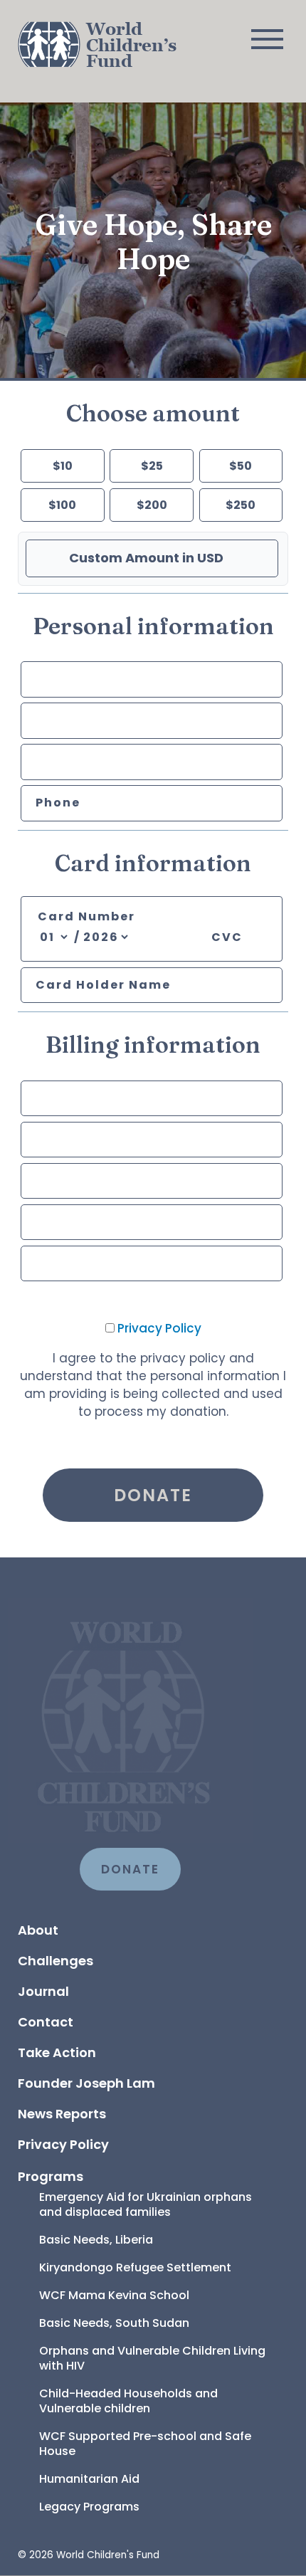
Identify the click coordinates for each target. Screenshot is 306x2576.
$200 (152, 505)
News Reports (62, 2114)
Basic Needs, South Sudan (114, 2323)
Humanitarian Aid (89, 2479)
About (38, 1930)
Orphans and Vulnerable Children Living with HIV (154, 2358)
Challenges (56, 1961)
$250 (241, 505)
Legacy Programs (89, 2507)
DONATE (130, 1869)
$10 (63, 466)
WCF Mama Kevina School (114, 2295)
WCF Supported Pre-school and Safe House (147, 2444)
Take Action (57, 2052)
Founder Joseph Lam (86, 2083)
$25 (152, 466)
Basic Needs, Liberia (96, 2240)
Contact (46, 2022)
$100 (62, 505)
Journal (43, 1991)
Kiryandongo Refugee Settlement (135, 2267)
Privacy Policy (159, 1328)
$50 (241, 466)
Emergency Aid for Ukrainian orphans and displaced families (147, 2204)
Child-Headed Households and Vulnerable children (130, 2401)
